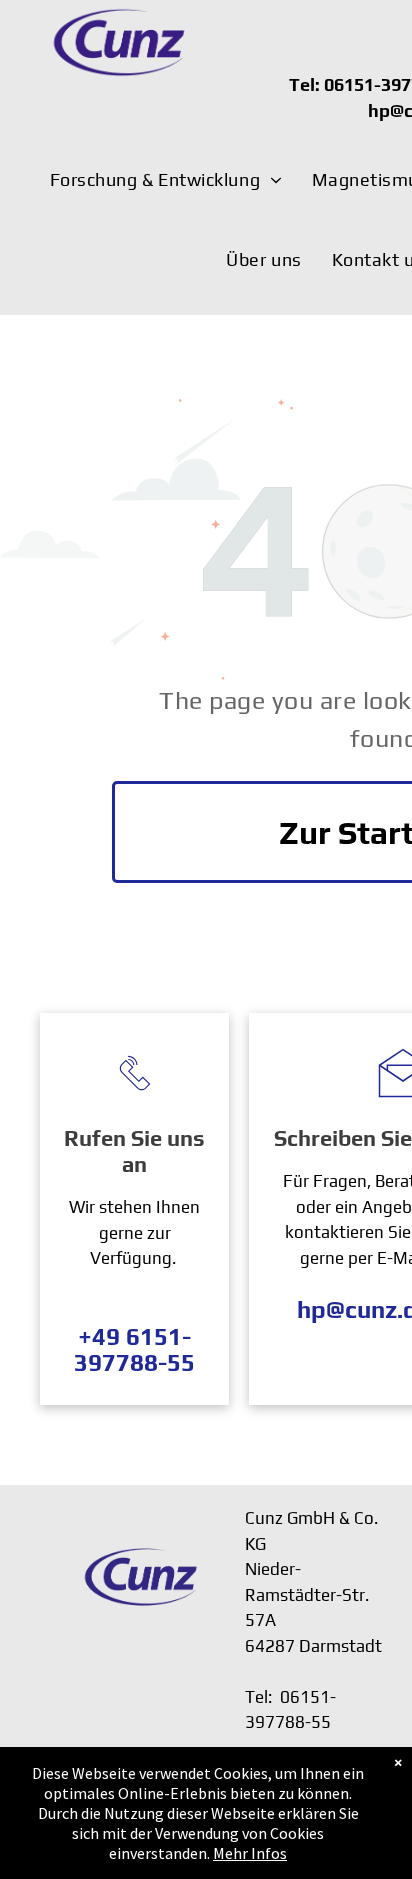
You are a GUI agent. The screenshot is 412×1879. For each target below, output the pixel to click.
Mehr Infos (250, 1853)
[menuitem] (166, 180)
